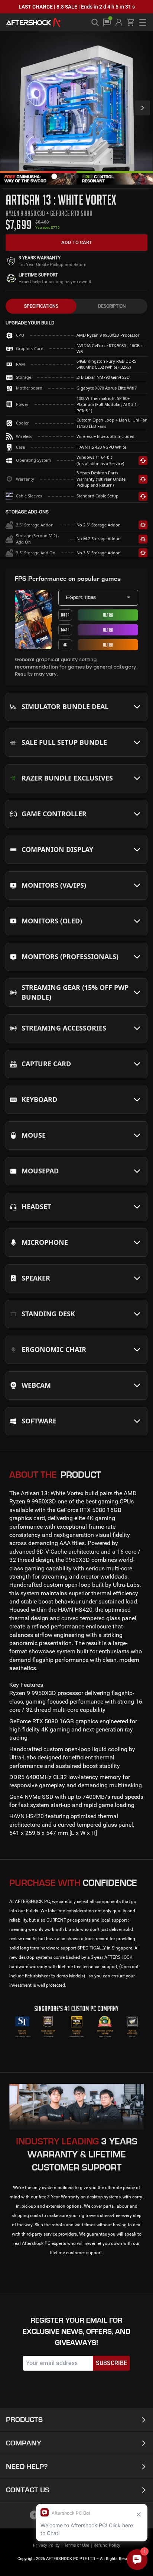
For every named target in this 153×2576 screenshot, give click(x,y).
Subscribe (111, 2363)
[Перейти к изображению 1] (54, 177)
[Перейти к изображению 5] (84, 176)
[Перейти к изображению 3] (69, 176)
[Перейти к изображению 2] (62, 176)
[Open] (137, 707)
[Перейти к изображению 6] (91, 176)
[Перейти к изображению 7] (99, 176)
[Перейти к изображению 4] (76, 176)
